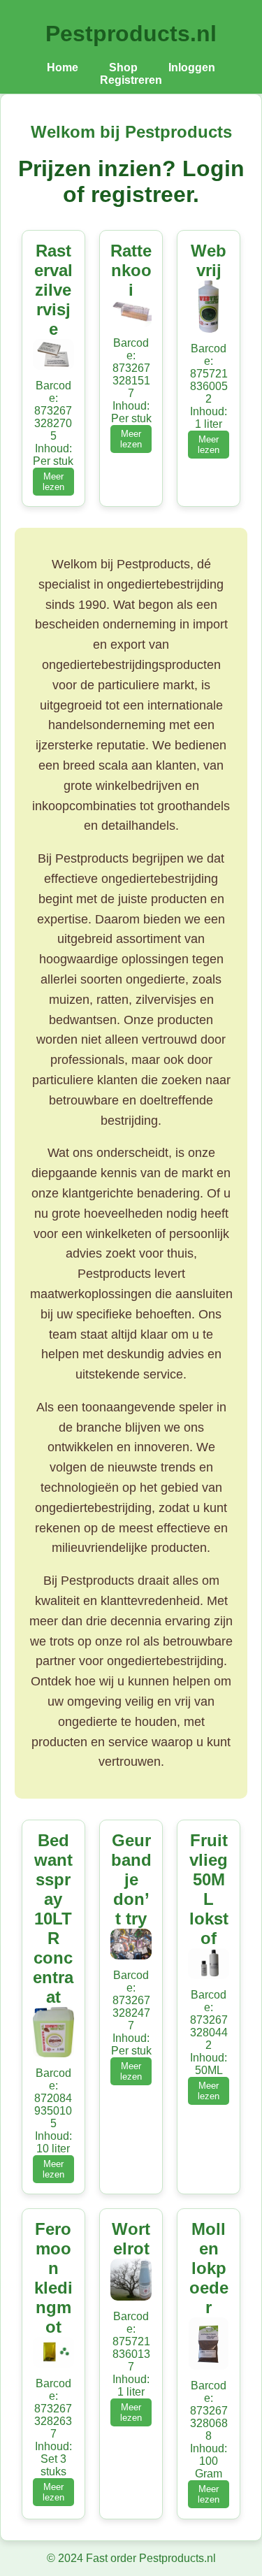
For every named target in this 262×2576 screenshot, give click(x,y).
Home (63, 67)
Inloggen (192, 67)
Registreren (131, 80)
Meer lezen (53, 482)
